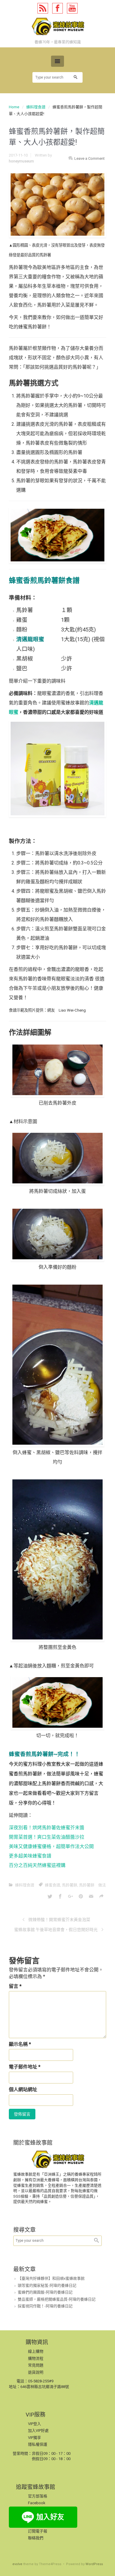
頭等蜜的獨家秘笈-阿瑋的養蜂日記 (47, 2285)
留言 (15, 1986)
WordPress (94, 2564)
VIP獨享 (34, 2438)
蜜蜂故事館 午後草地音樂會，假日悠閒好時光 (56, 1930)
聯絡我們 (36, 2538)
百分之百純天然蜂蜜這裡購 (37, 1865)
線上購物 (36, 2351)
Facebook (37, 2503)
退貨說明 (36, 2372)
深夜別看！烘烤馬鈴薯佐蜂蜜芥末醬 (47, 1828)
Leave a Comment (89, 158)
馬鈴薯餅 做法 (92, 1885)
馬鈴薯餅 (70, 1885)
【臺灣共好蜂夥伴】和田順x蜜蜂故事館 (51, 2278)
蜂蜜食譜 (52, 1885)
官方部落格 (38, 2496)
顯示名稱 (20, 2044)
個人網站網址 (23, 2089)
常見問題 (36, 2365)
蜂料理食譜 (36, 107)
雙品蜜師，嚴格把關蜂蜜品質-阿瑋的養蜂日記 (57, 2299)
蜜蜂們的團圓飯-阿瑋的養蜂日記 (45, 2292)
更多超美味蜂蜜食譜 (30, 1856)
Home (14, 107)
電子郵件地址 (25, 2067)
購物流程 (36, 2358)
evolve (17, 2564)
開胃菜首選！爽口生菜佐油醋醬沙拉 (47, 1837)
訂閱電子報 (38, 2531)
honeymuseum (21, 161)
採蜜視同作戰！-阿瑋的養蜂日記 (45, 2306)
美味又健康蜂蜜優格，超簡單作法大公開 (51, 1846)
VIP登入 (34, 2424)
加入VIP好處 (38, 2431)
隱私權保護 (38, 2444)
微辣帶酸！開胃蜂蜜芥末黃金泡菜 (59, 1920)
